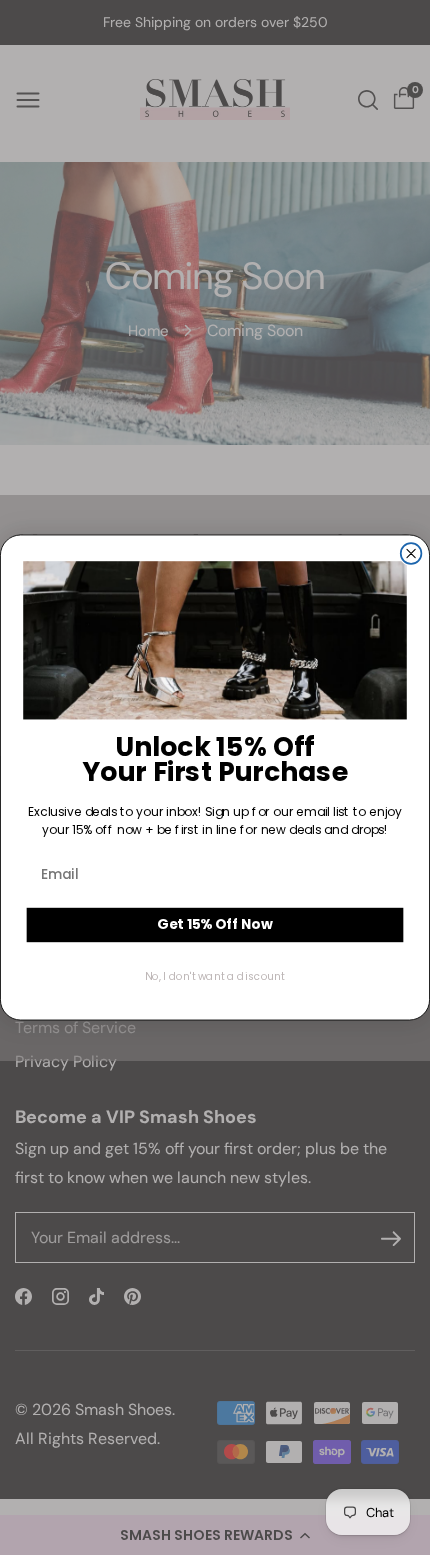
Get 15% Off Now (214, 925)
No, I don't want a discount (214, 976)
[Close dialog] (411, 553)
